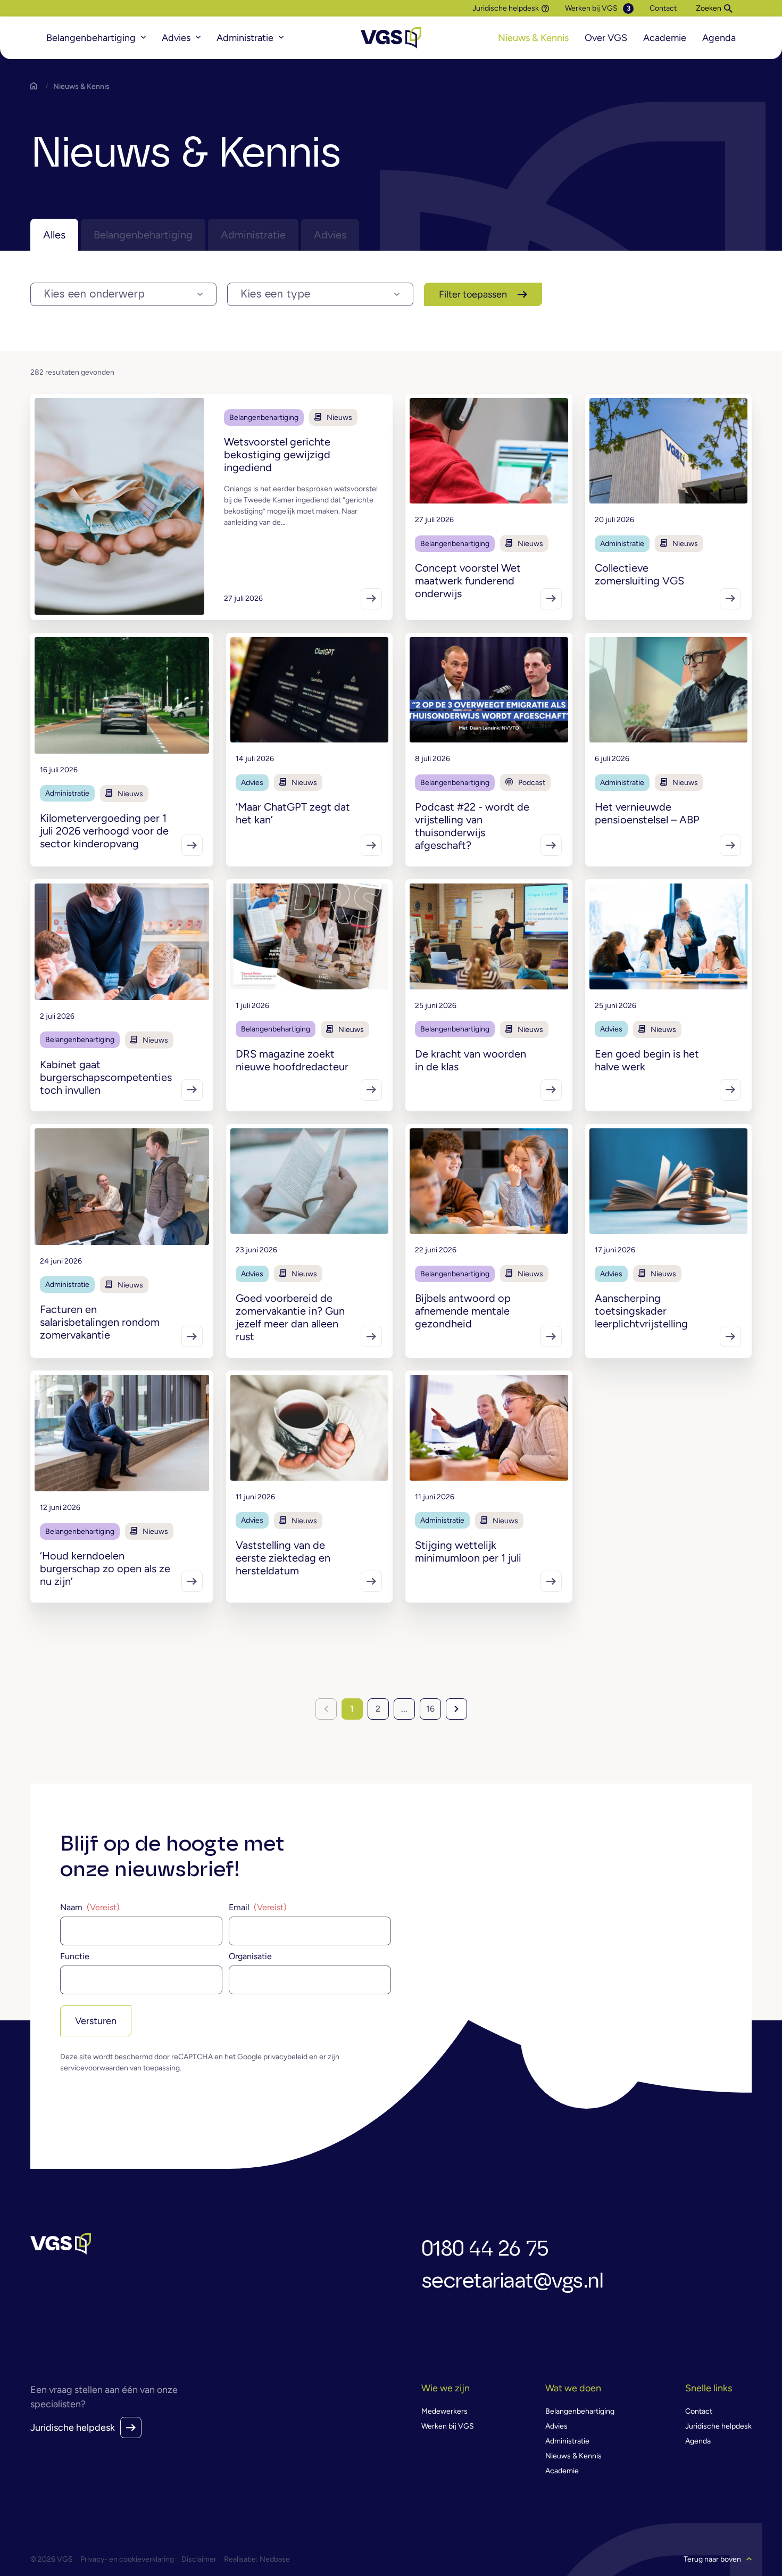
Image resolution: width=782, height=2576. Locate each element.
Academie (665, 38)
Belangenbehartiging (91, 38)
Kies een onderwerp (94, 294)
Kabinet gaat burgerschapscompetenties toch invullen (106, 1077)
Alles (54, 235)
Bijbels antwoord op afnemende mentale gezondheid (463, 1311)
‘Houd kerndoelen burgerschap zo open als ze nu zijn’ (105, 1568)
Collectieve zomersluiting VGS (639, 574)
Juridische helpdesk (506, 9)
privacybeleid (285, 2057)
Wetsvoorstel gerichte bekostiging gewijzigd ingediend (277, 455)
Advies (176, 38)
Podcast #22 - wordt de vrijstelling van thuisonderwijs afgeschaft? (472, 826)
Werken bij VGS (591, 8)
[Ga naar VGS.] (36, 86)
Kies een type (275, 294)
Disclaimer (199, 2559)
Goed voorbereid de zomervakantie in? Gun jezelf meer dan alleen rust (290, 1317)
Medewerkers (444, 2411)
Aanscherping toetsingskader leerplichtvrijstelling (641, 1311)
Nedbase (275, 2559)
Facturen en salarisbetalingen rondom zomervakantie (100, 1322)
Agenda (719, 38)
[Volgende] (456, 1709)
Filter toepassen (473, 294)
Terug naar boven (712, 2559)
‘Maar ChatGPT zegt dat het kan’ (293, 813)
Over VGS (606, 38)
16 (430, 1709)
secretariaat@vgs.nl (512, 2281)
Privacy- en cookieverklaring (127, 2559)
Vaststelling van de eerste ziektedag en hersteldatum (283, 1558)
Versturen (96, 2021)
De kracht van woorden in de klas (471, 1060)
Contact (663, 8)
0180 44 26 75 (485, 2249)
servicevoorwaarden (94, 2068)
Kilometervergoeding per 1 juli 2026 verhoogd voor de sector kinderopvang (104, 831)
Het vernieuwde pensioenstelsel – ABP (647, 813)
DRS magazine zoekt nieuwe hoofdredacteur (292, 1060)
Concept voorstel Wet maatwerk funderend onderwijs (468, 581)
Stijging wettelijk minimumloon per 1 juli (468, 1551)
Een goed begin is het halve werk (647, 1060)
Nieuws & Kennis (533, 38)
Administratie (245, 38)
